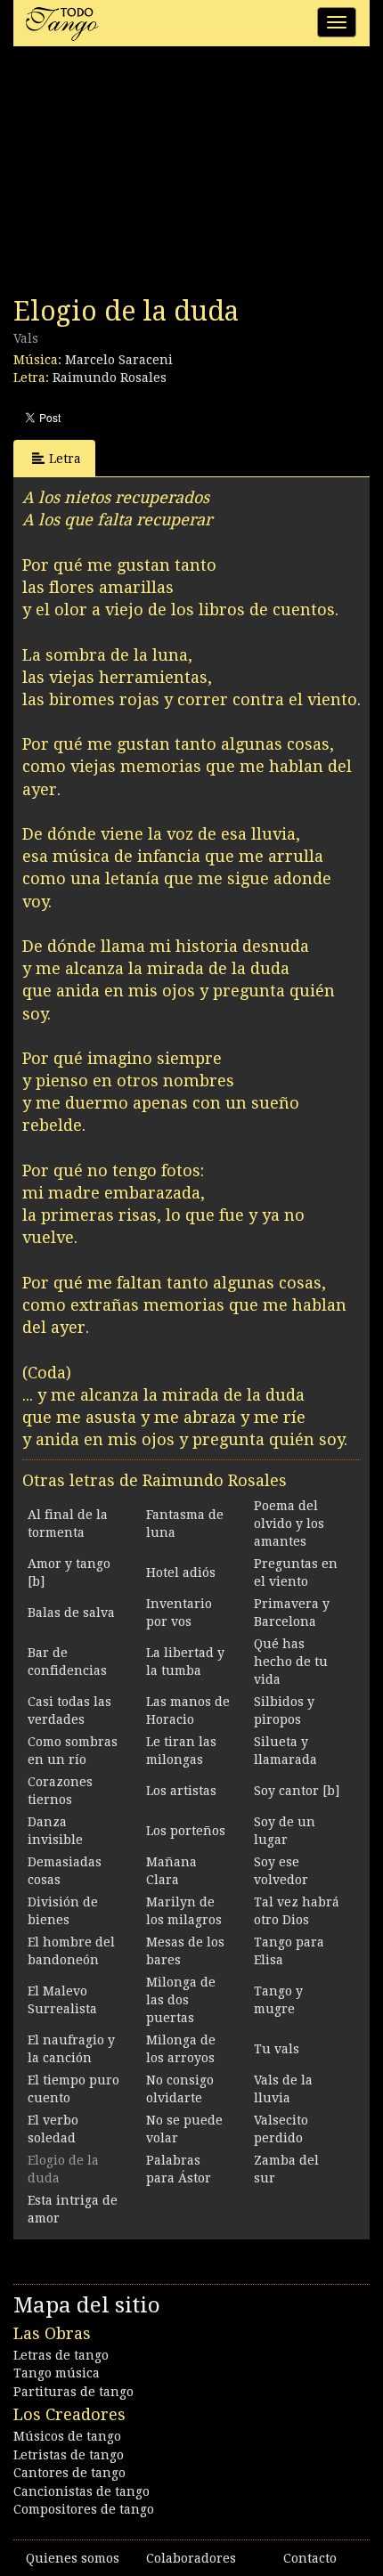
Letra (65, 459)
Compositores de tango (84, 2509)
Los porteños (186, 1831)
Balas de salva (71, 1613)
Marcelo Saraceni (119, 360)
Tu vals (277, 2049)
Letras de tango (61, 2355)
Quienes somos (73, 2558)
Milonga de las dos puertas (181, 2000)
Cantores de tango (69, 2473)
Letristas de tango (69, 2455)
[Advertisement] (147, 176)
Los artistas (181, 1791)
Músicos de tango (67, 2436)
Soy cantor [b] (297, 1791)
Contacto (310, 2558)
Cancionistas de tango (81, 2491)
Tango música (57, 2373)
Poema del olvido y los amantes (289, 1524)
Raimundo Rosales (110, 378)
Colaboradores (191, 2558)
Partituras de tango (73, 2392)
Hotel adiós (181, 1572)
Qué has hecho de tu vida (291, 1662)
